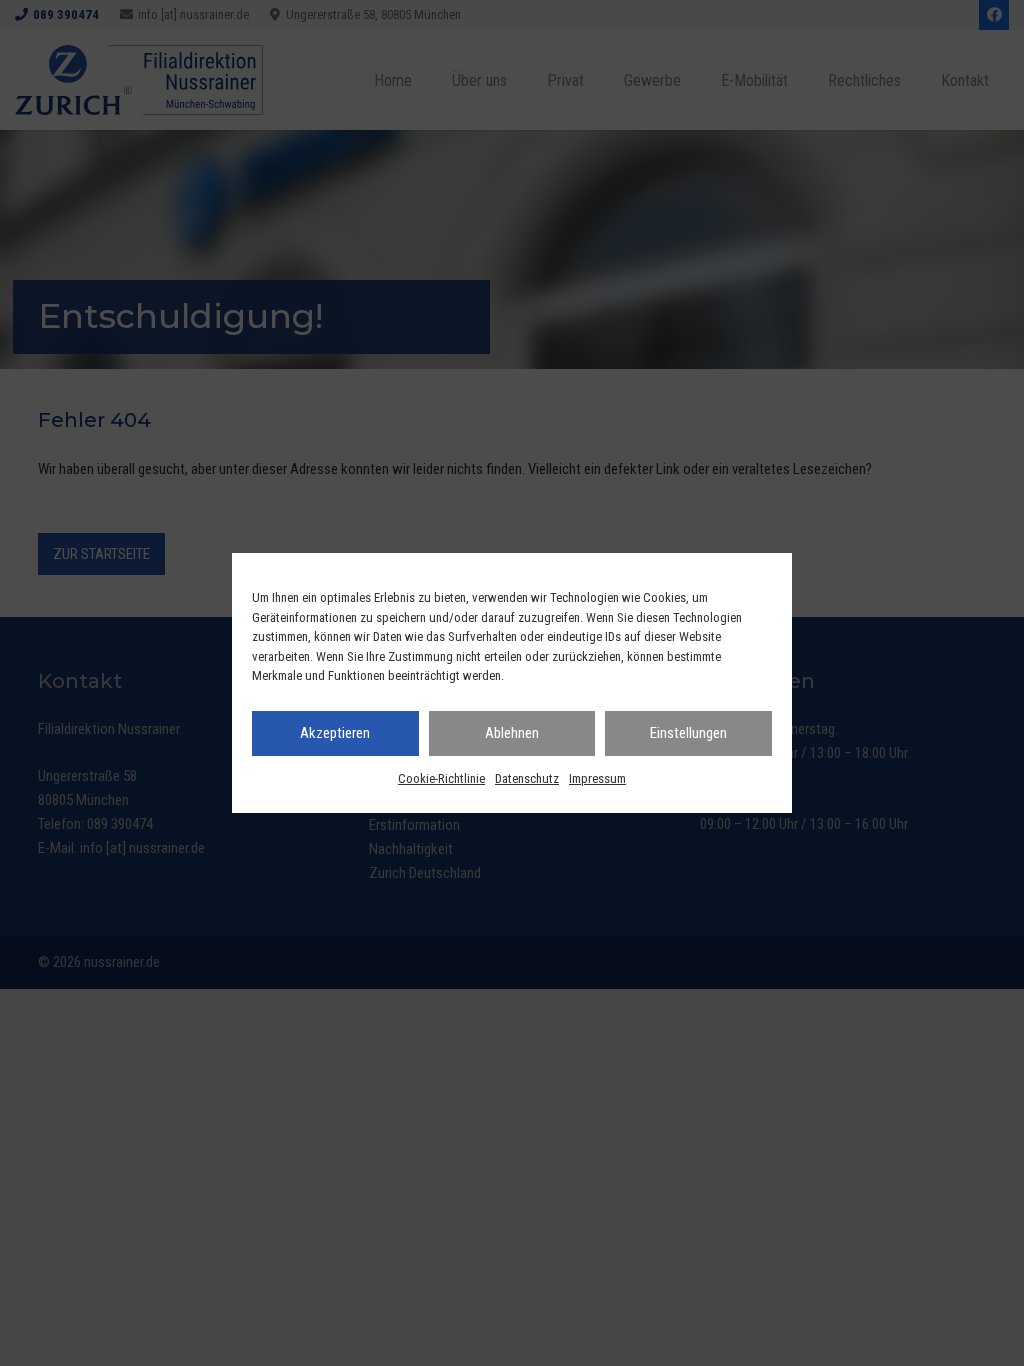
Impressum (597, 778)
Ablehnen (512, 733)
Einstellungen (688, 733)
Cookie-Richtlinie (441, 778)
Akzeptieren (335, 733)
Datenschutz (527, 778)
